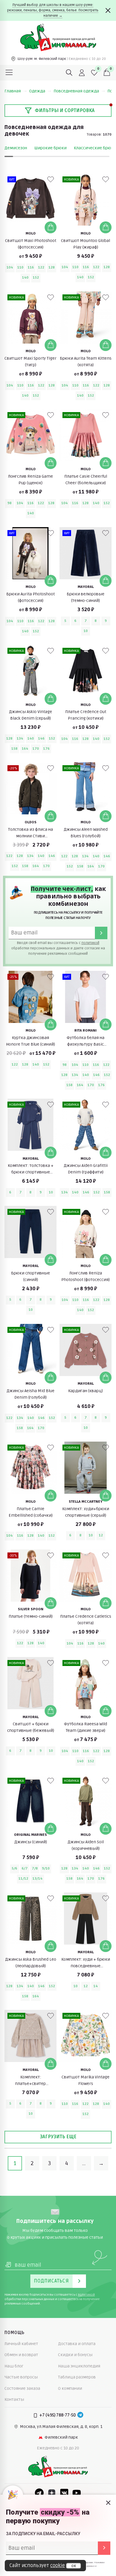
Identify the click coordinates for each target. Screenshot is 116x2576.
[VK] (64, 2493)
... (84, 2163)
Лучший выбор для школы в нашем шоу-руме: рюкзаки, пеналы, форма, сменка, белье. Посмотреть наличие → (53, 10)
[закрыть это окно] (108, 2503)
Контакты (14, 2399)
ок (74, 2566)
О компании (70, 2388)
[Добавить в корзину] (51, 227)
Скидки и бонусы (75, 2355)
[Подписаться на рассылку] (104, 2548)
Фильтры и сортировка (65, 111)
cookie (58, 2566)
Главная (13, 91)
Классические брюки (95, 148)
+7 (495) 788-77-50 (58, 2415)
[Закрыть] (108, 10)
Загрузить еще (58, 2137)
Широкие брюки (50, 148)
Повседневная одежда (76, 91)
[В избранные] (51, 179)
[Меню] (9, 73)
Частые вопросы (21, 2377)
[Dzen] (52, 2493)
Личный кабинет (21, 2344)
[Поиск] (69, 73)
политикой (90, 943)
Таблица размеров (77, 2377)
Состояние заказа (22, 2388)
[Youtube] (77, 2493)
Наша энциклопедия (79, 2366)
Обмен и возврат (21, 2355)
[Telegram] (80, 2415)
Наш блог (14, 2366)
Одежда (37, 91)
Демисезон (16, 148)
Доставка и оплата (77, 2344)
